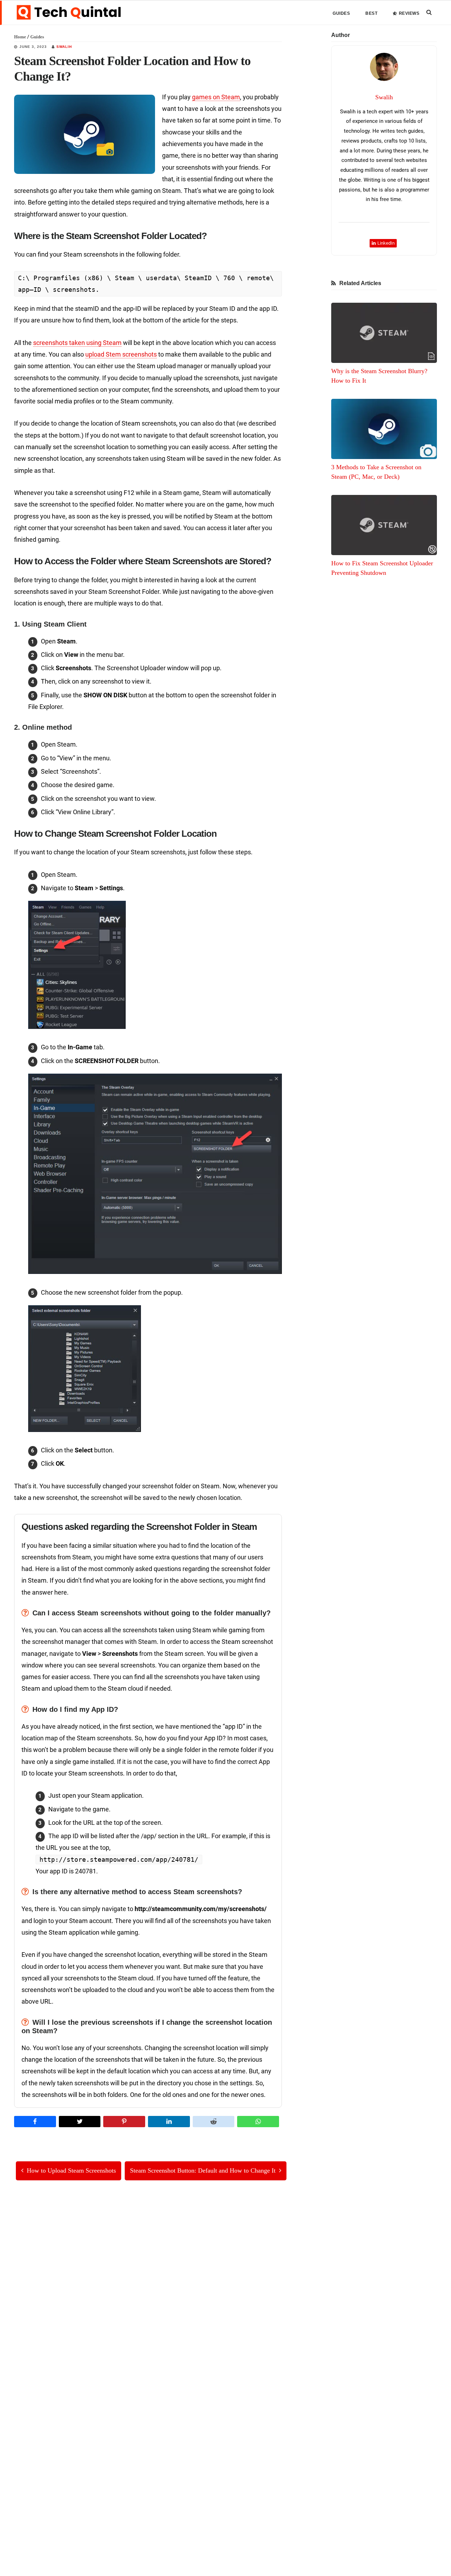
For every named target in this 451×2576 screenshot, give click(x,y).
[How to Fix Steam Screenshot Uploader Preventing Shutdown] (384, 525)
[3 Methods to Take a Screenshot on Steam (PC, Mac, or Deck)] (384, 429)
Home (20, 37)
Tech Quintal (69, 12)
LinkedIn (386, 243)
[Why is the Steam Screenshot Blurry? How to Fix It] (384, 333)
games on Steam (216, 97)
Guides (37, 37)
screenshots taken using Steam (77, 343)
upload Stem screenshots (121, 354)
